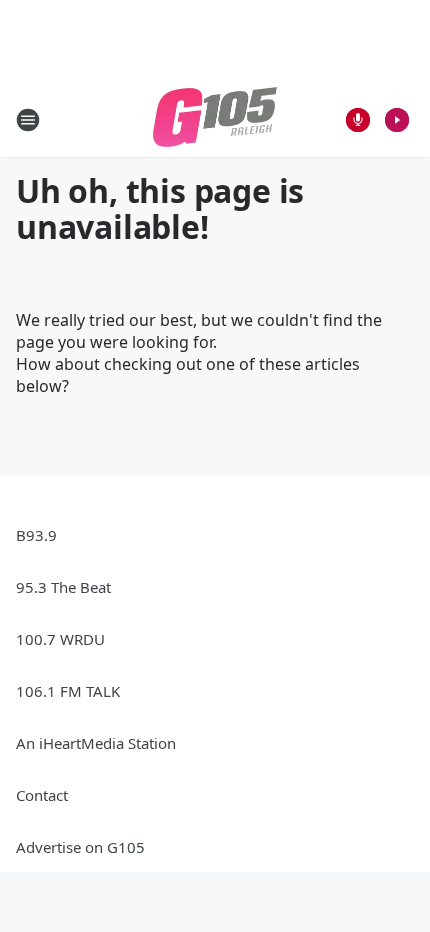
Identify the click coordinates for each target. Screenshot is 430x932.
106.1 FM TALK (68, 691)
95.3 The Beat (63, 587)
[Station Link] (215, 119)
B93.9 (36, 535)
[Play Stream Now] (397, 120)
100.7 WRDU (60, 639)
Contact (42, 795)
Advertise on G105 (80, 847)
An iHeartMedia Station (96, 743)
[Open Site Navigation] (28, 120)
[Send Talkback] (358, 120)
